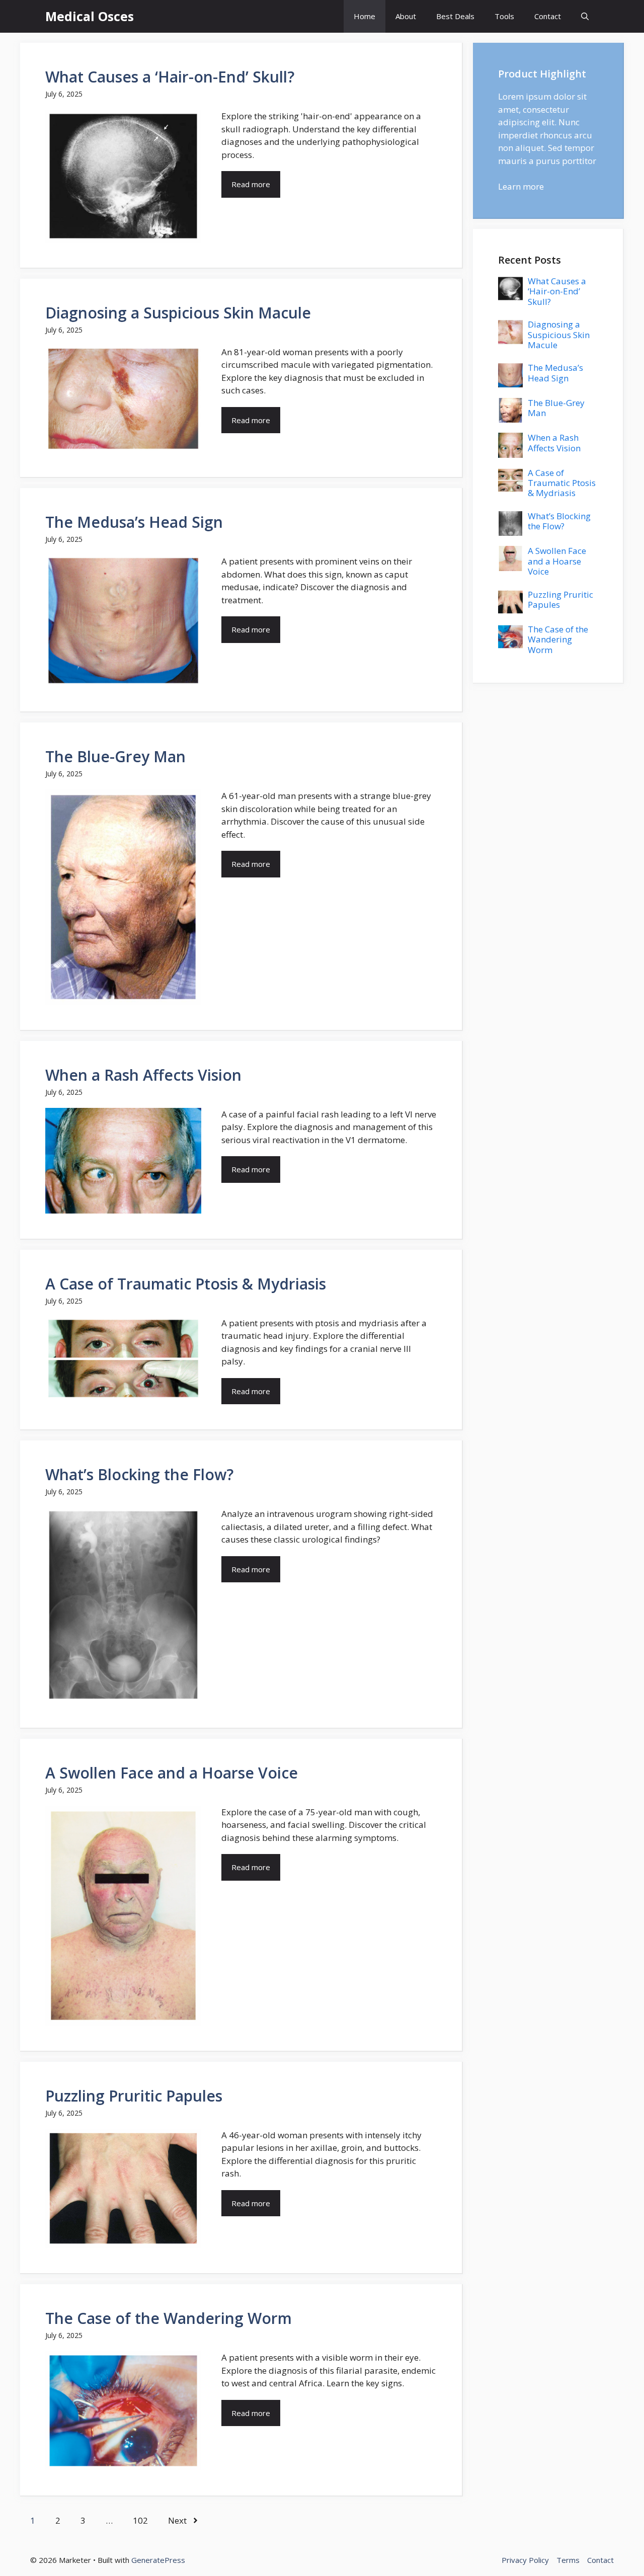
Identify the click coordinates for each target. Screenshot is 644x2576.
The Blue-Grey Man (115, 756)
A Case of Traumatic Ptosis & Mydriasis (186, 1284)
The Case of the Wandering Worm (169, 2318)
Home (365, 16)
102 (140, 2520)
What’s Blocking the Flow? (139, 1474)
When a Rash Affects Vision (143, 1075)
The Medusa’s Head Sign (134, 522)
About (406, 16)
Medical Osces (90, 16)
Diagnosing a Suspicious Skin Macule (178, 313)
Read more (251, 184)
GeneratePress (158, 2560)
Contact (548, 16)
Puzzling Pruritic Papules (134, 2096)
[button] (585, 16)
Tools (504, 16)
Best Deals (455, 16)
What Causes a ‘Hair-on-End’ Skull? (170, 77)
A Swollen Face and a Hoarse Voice (172, 1773)
